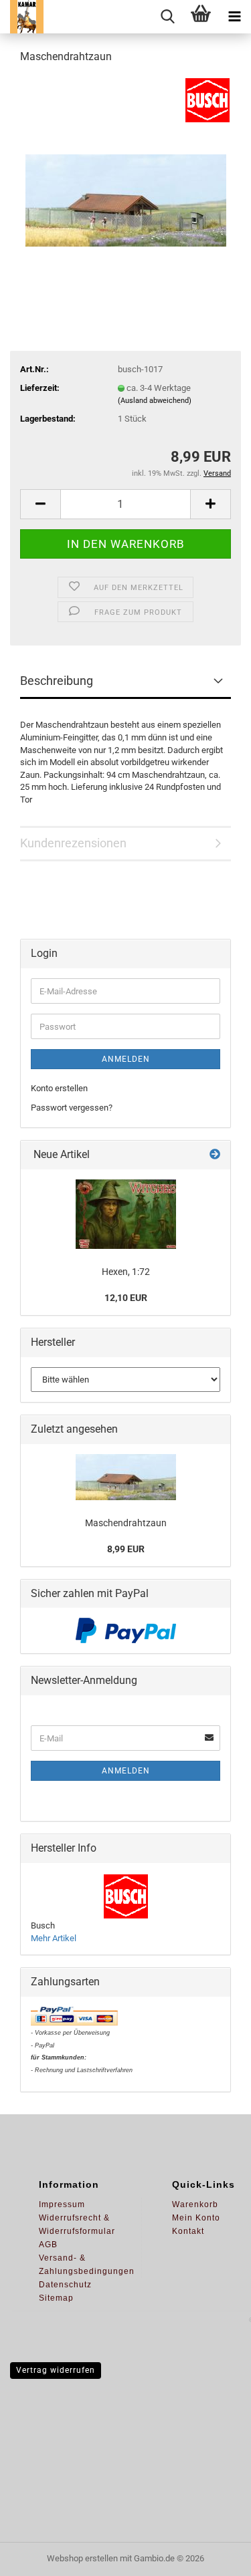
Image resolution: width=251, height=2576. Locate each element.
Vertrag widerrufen (56, 2370)
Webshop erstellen (82, 2558)
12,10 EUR (126, 1298)
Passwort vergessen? (72, 1108)
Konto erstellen (59, 1088)
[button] (40, 504)
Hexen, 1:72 (126, 1272)
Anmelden (126, 1059)
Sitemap (56, 2298)
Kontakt (188, 2231)
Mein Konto (196, 2218)
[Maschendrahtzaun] (126, 176)
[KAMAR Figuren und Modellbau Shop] (22, 17)
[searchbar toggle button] (167, 17)
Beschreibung (57, 681)
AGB (48, 2245)
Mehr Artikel (54, 1938)
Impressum (62, 2204)
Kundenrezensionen (73, 843)
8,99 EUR (126, 1549)
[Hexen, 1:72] (126, 1214)
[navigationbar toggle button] (234, 17)
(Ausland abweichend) (155, 401)
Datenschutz (65, 2285)
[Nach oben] (214, 2556)
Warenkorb (195, 2204)
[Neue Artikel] (215, 1155)
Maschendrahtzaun (126, 1523)
